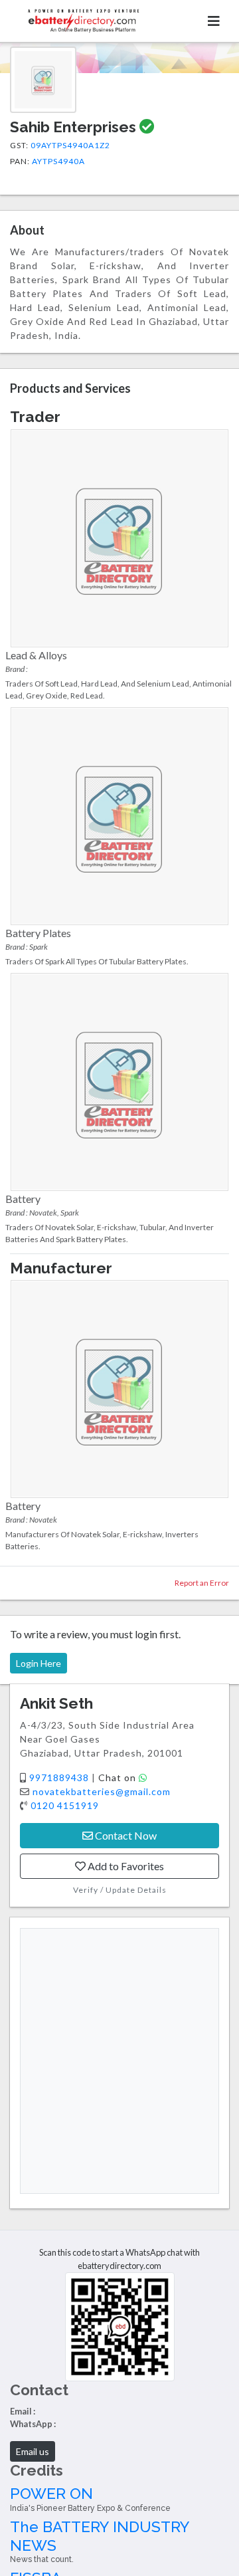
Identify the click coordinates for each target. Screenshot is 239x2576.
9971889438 (60, 1777)
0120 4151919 (65, 1805)
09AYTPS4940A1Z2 (70, 145)
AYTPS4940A (58, 161)
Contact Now (125, 1835)
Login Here (39, 1663)
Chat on (119, 1777)
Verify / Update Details (120, 1890)
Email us (33, 2451)
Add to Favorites (125, 1866)
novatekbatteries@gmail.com (102, 1791)
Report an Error (202, 1583)
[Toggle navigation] (214, 21)
